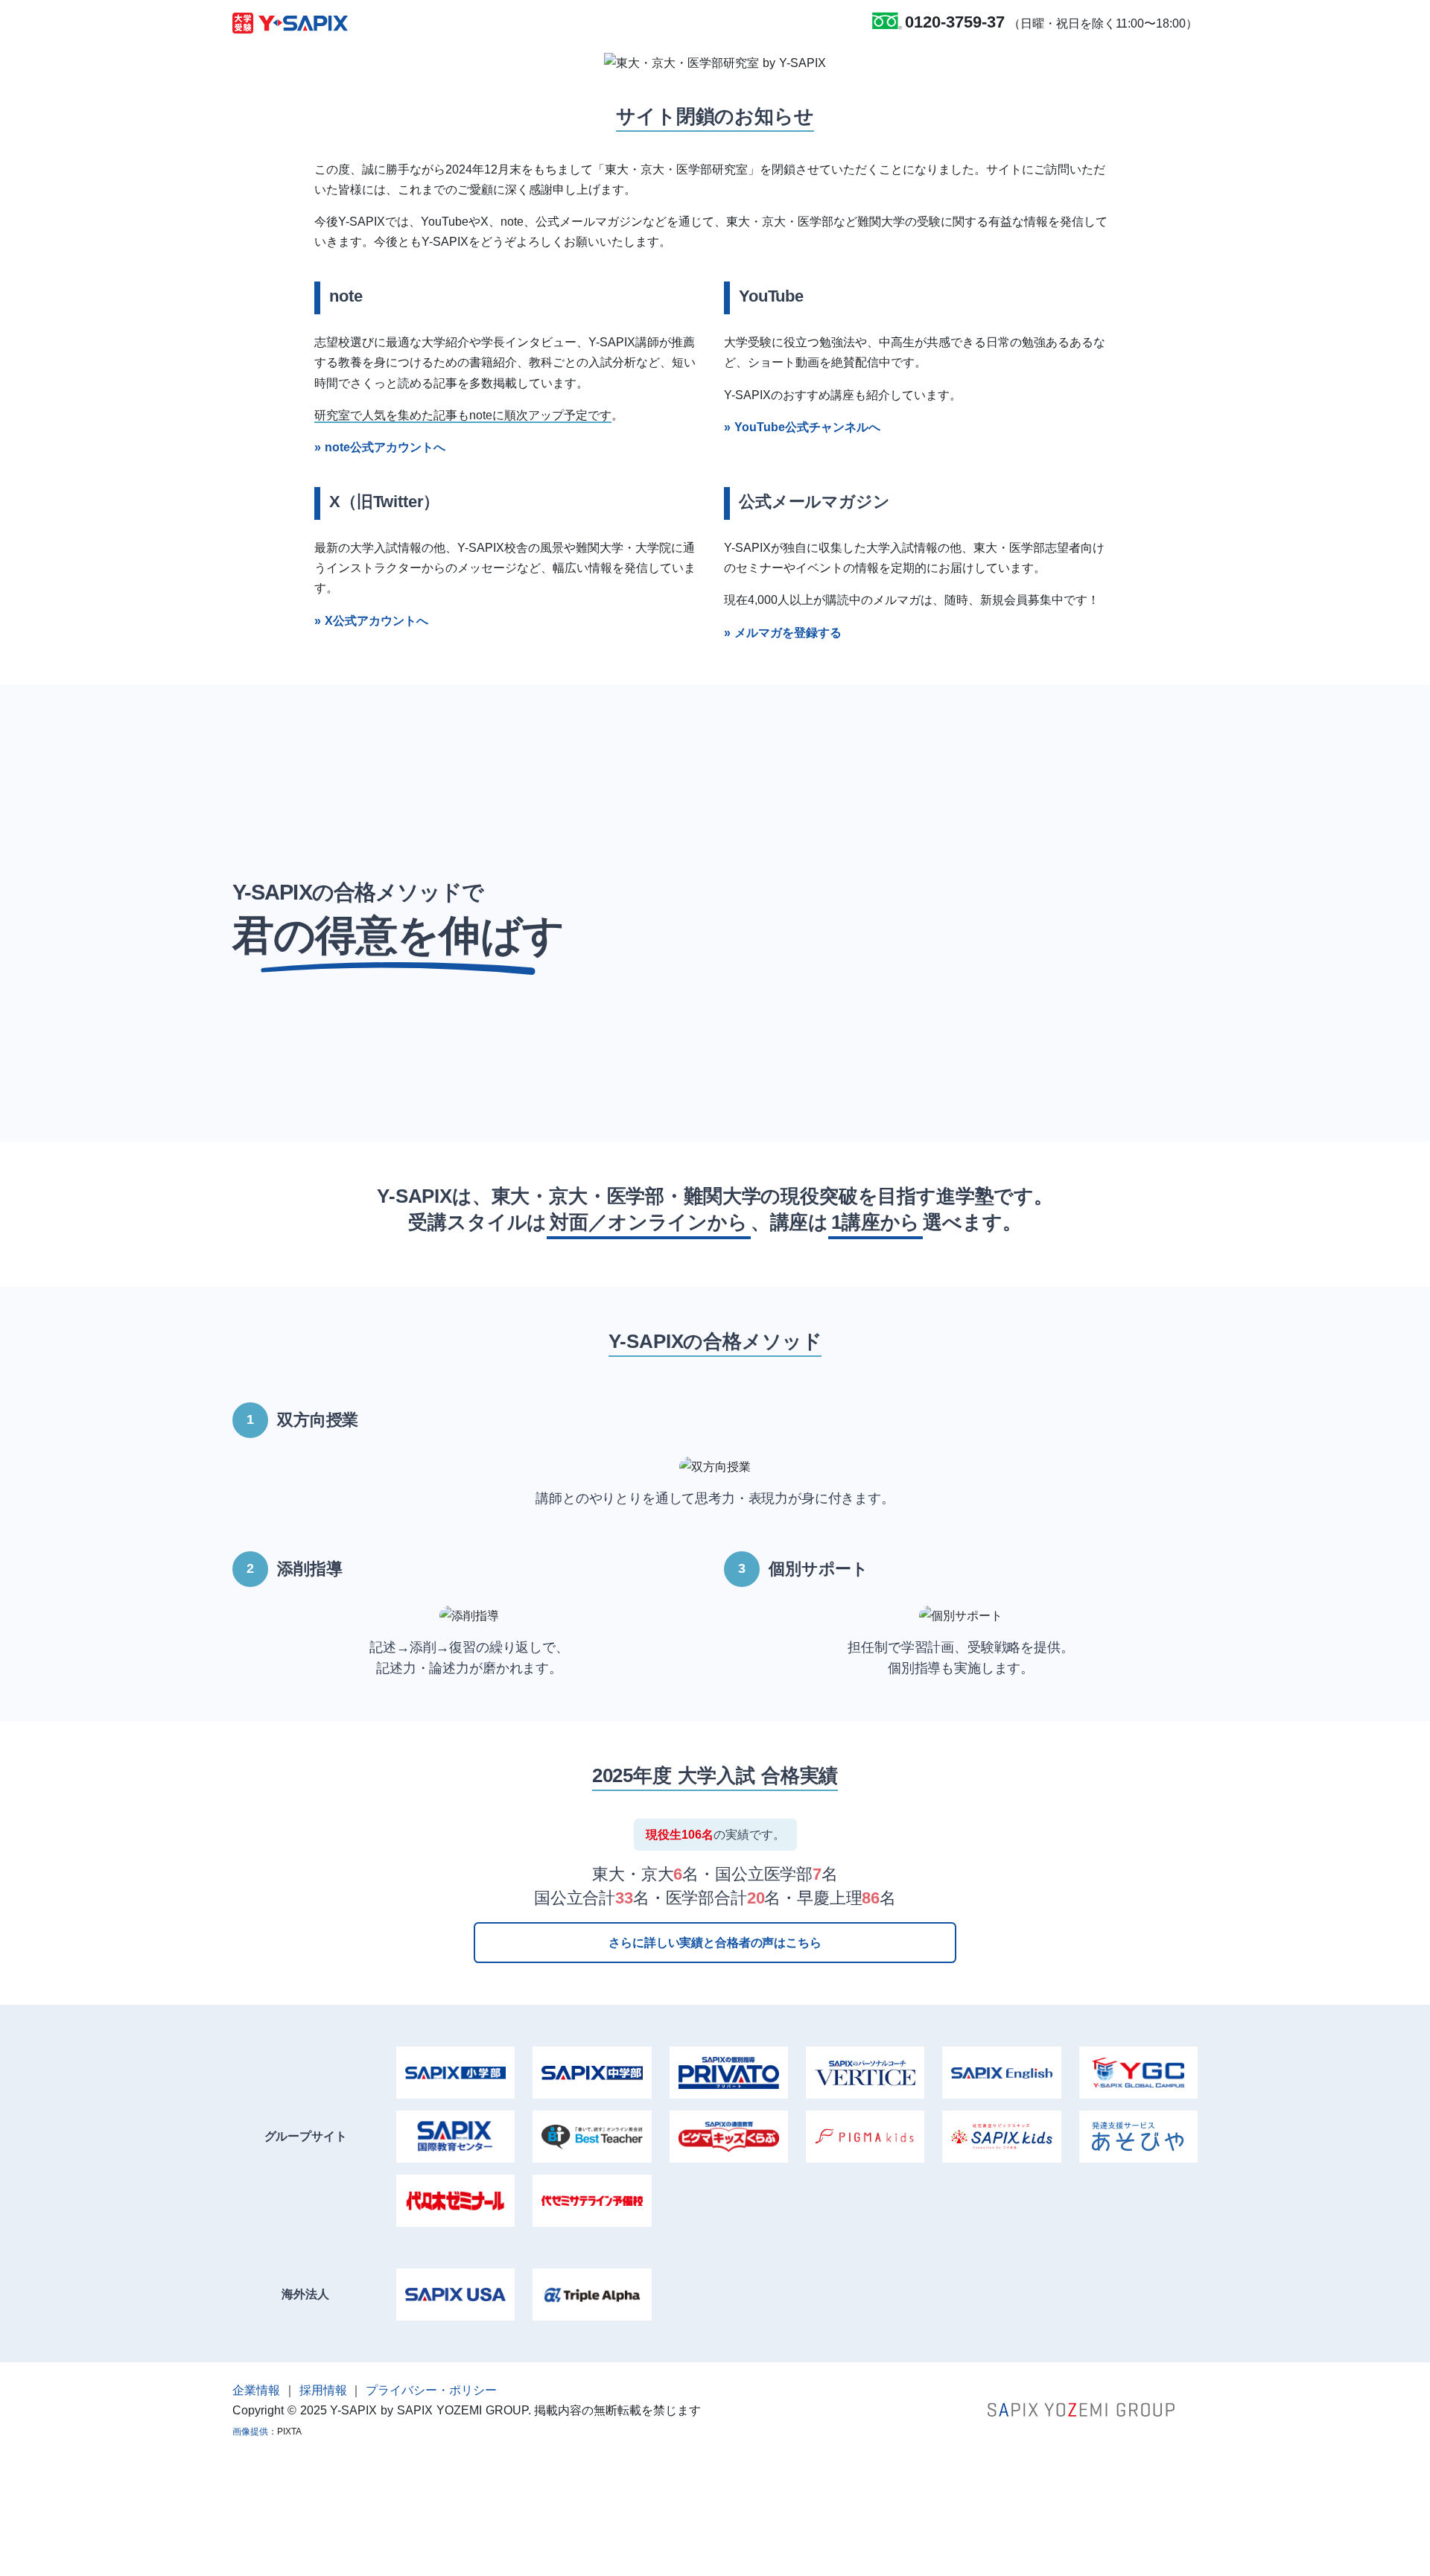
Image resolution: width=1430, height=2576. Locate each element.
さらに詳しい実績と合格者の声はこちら (715, 1943)
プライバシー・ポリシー (431, 2390)
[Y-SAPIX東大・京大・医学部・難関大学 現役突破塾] (290, 22)
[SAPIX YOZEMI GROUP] (1081, 2409)
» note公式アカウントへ (380, 447)
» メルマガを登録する (783, 633)
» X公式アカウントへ (371, 621)
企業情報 (256, 2390)
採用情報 (323, 2390)
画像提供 (250, 2432)
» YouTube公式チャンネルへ (802, 427)
